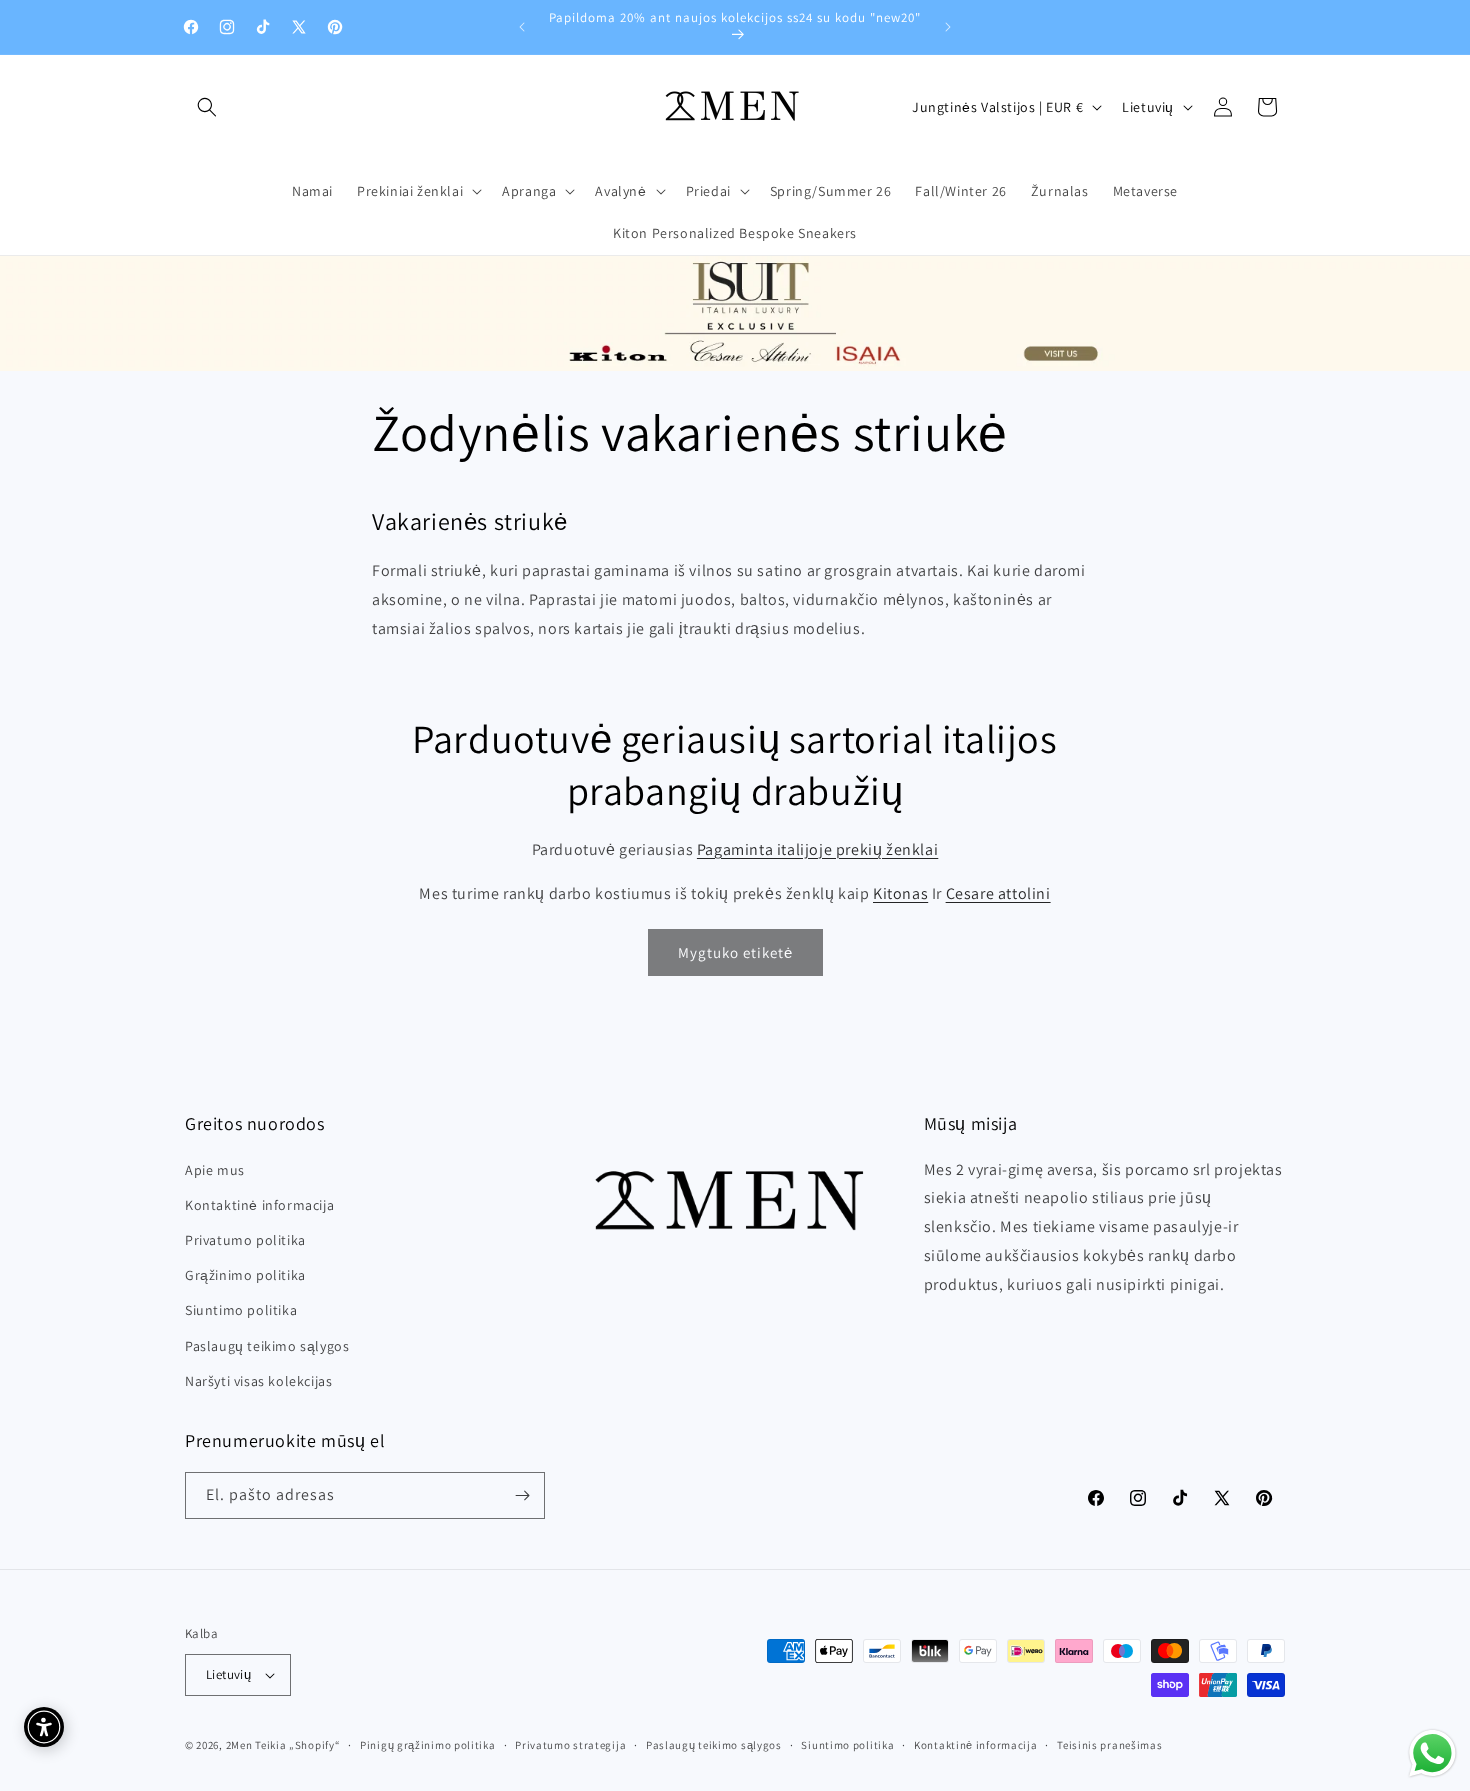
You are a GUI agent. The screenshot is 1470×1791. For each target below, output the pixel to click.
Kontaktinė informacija (259, 1205)
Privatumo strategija (570, 1745)
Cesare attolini (998, 893)
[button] (207, 107)
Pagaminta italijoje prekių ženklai (817, 849)
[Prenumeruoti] (522, 1495)
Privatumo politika (245, 1240)
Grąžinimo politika (245, 1275)
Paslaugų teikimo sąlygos (267, 1346)
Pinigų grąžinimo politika (428, 1745)
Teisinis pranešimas (1109, 1745)
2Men (239, 1745)
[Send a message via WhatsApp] (1432, 1753)
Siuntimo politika (241, 1310)
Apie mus (215, 1170)
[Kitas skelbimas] (948, 27)
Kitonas (900, 893)
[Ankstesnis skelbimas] (522, 27)
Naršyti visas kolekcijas (258, 1381)
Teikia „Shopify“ (297, 1745)
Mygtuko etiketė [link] (735, 952)
